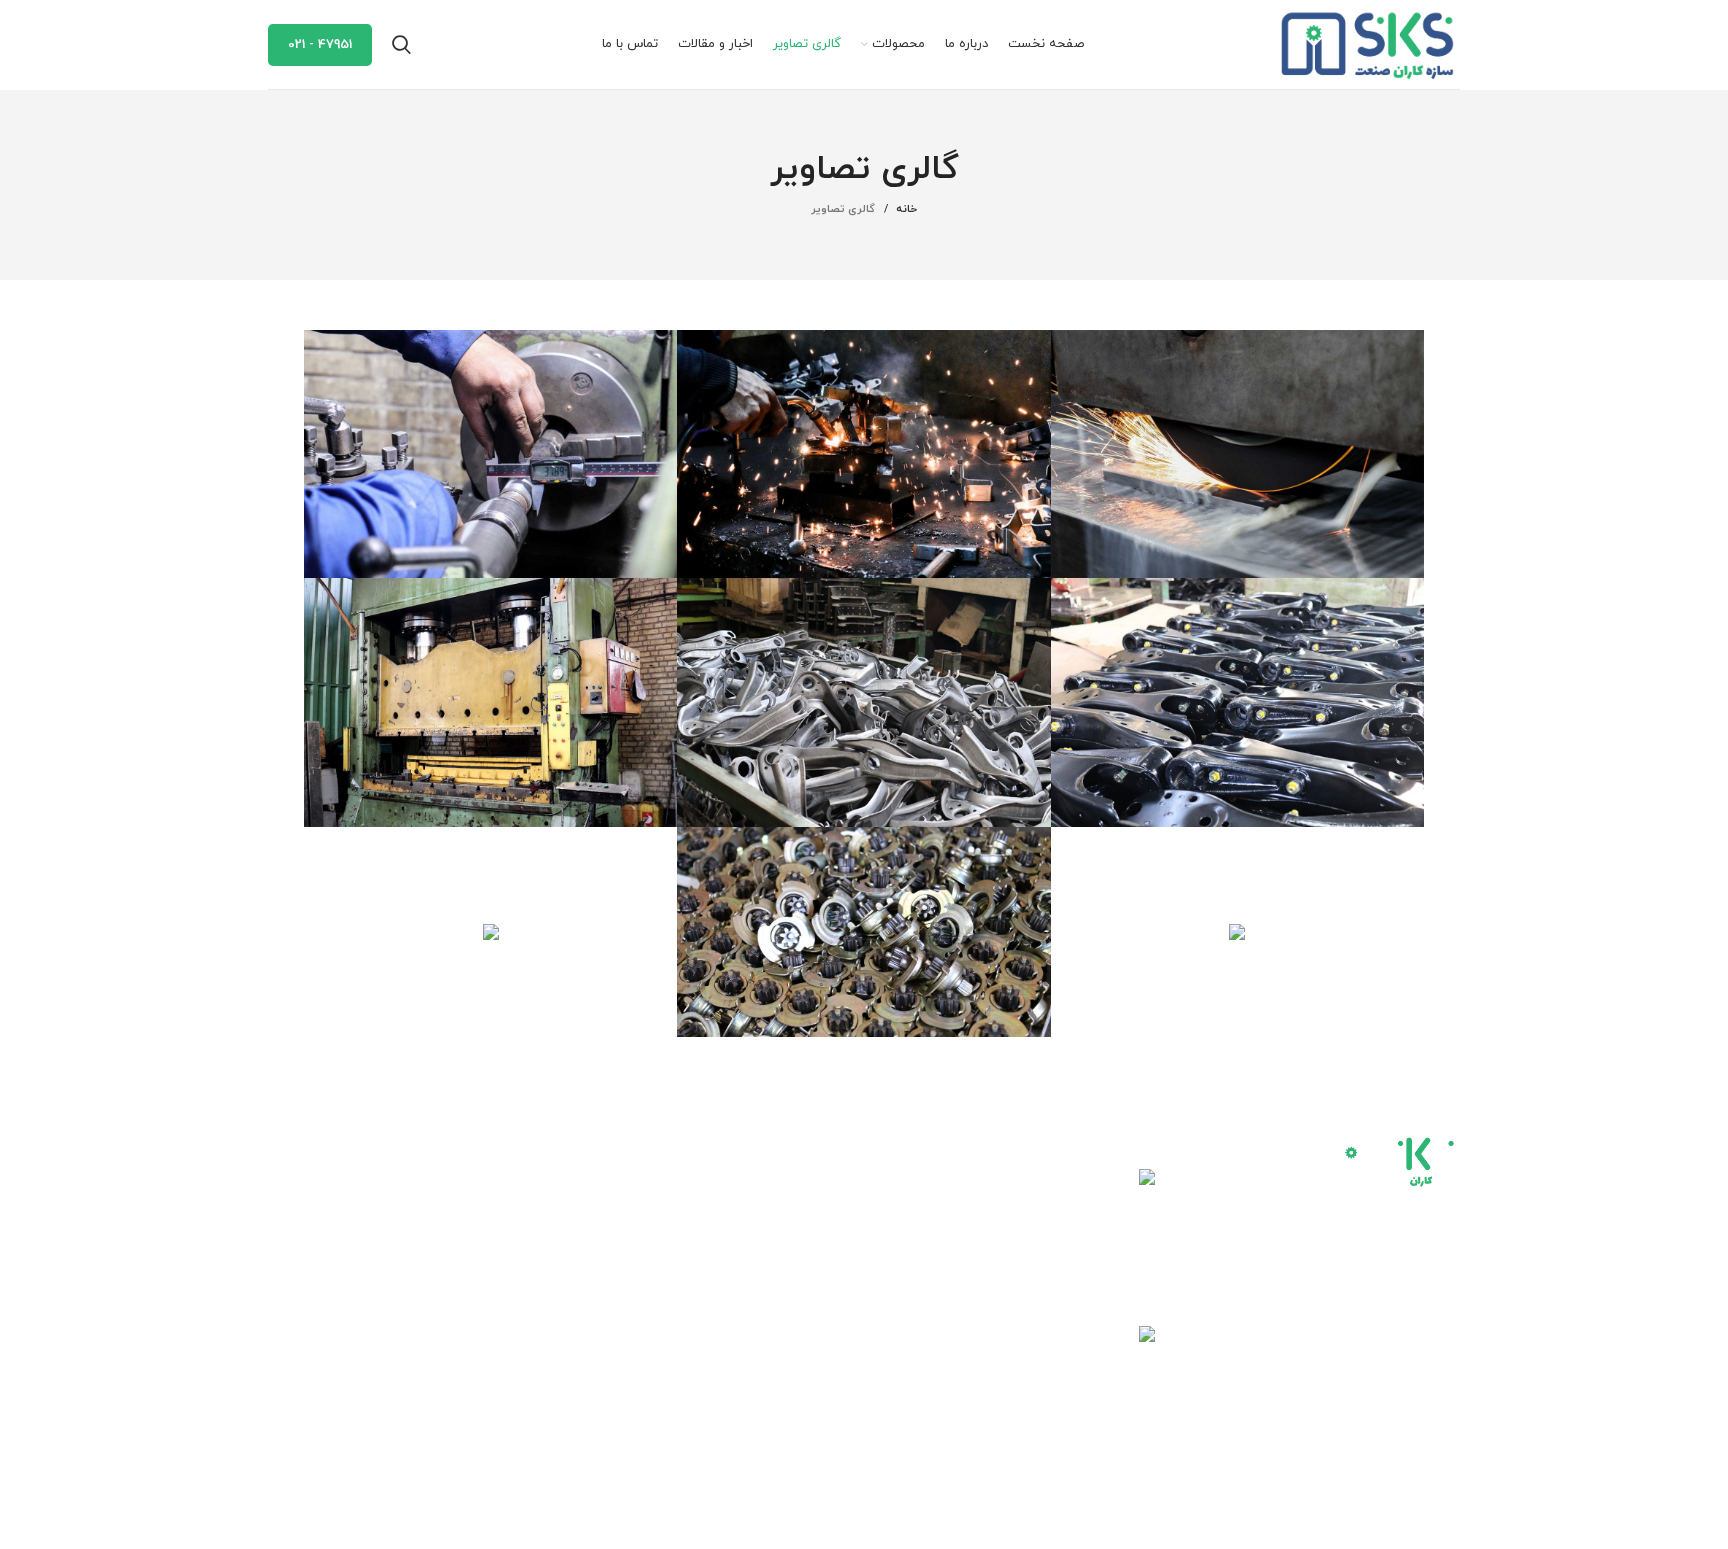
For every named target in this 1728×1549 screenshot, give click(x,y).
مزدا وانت (821, 1247)
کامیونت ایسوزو (800, 1213)
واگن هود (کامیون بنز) (782, 1282)
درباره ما (620, 1213)
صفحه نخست (603, 1178)
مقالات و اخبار (603, 1282)
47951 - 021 (320, 45)
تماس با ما (613, 1316)
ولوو (836, 1351)
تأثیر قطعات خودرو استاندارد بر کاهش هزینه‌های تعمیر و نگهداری (944, 1365)
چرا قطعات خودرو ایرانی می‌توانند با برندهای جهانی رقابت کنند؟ (950, 1208)
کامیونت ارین (808, 1178)
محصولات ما (607, 1247)
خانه (906, 209)
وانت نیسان (813, 1316)
